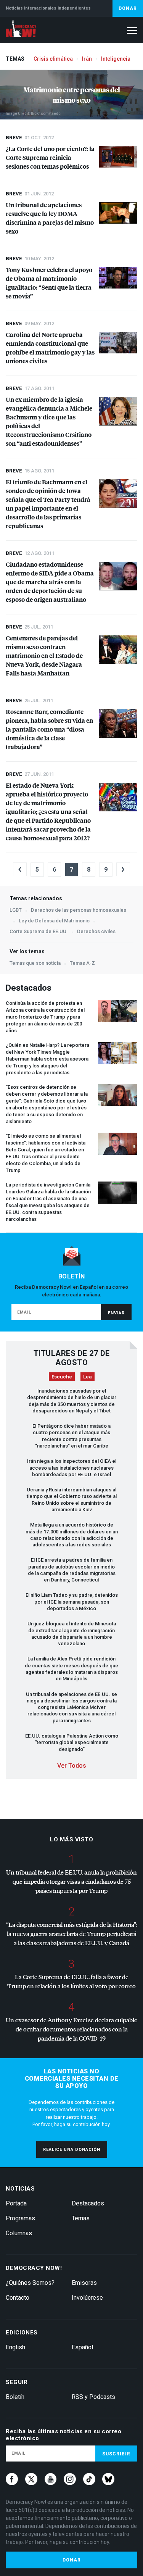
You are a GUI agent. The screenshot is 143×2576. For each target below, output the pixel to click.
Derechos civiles (96, 931)
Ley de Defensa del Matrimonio (54, 921)
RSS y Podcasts (93, 2397)
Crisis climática (53, 59)
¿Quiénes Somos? (30, 2283)
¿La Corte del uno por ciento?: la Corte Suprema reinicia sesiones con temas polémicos (50, 157)
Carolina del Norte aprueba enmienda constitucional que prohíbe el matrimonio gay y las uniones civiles (50, 348)
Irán (87, 59)
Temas (81, 2218)
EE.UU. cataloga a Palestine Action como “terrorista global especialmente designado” (72, 1743)
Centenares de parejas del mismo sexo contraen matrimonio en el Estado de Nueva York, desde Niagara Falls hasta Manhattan (44, 655)
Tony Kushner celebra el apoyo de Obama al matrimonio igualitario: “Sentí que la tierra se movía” (49, 283)
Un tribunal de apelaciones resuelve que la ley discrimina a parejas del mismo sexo (50, 218)
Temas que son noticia (35, 963)
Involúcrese (87, 2298)
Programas (20, 2218)
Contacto (18, 2298)
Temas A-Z (82, 963)
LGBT (16, 910)
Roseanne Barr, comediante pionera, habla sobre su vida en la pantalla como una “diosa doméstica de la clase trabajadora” (49, 729)
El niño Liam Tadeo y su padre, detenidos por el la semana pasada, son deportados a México (72, 1602)
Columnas (19, 2233)
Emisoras (84, 2283)
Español (82, 2347)
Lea (88, 1377)
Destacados (88, 2203)
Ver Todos (72, 1766)
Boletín (15, 2397)
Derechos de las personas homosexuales (79, 910)
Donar (128, 8)
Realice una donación (72, 2150)
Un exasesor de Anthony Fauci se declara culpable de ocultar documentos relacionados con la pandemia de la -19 (71, 2029)
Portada (16, 2203)
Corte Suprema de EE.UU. (39, 931)
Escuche (62, 1377)
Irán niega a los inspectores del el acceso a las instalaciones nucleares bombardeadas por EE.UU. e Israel (72, 1468)
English (15, 2347)
